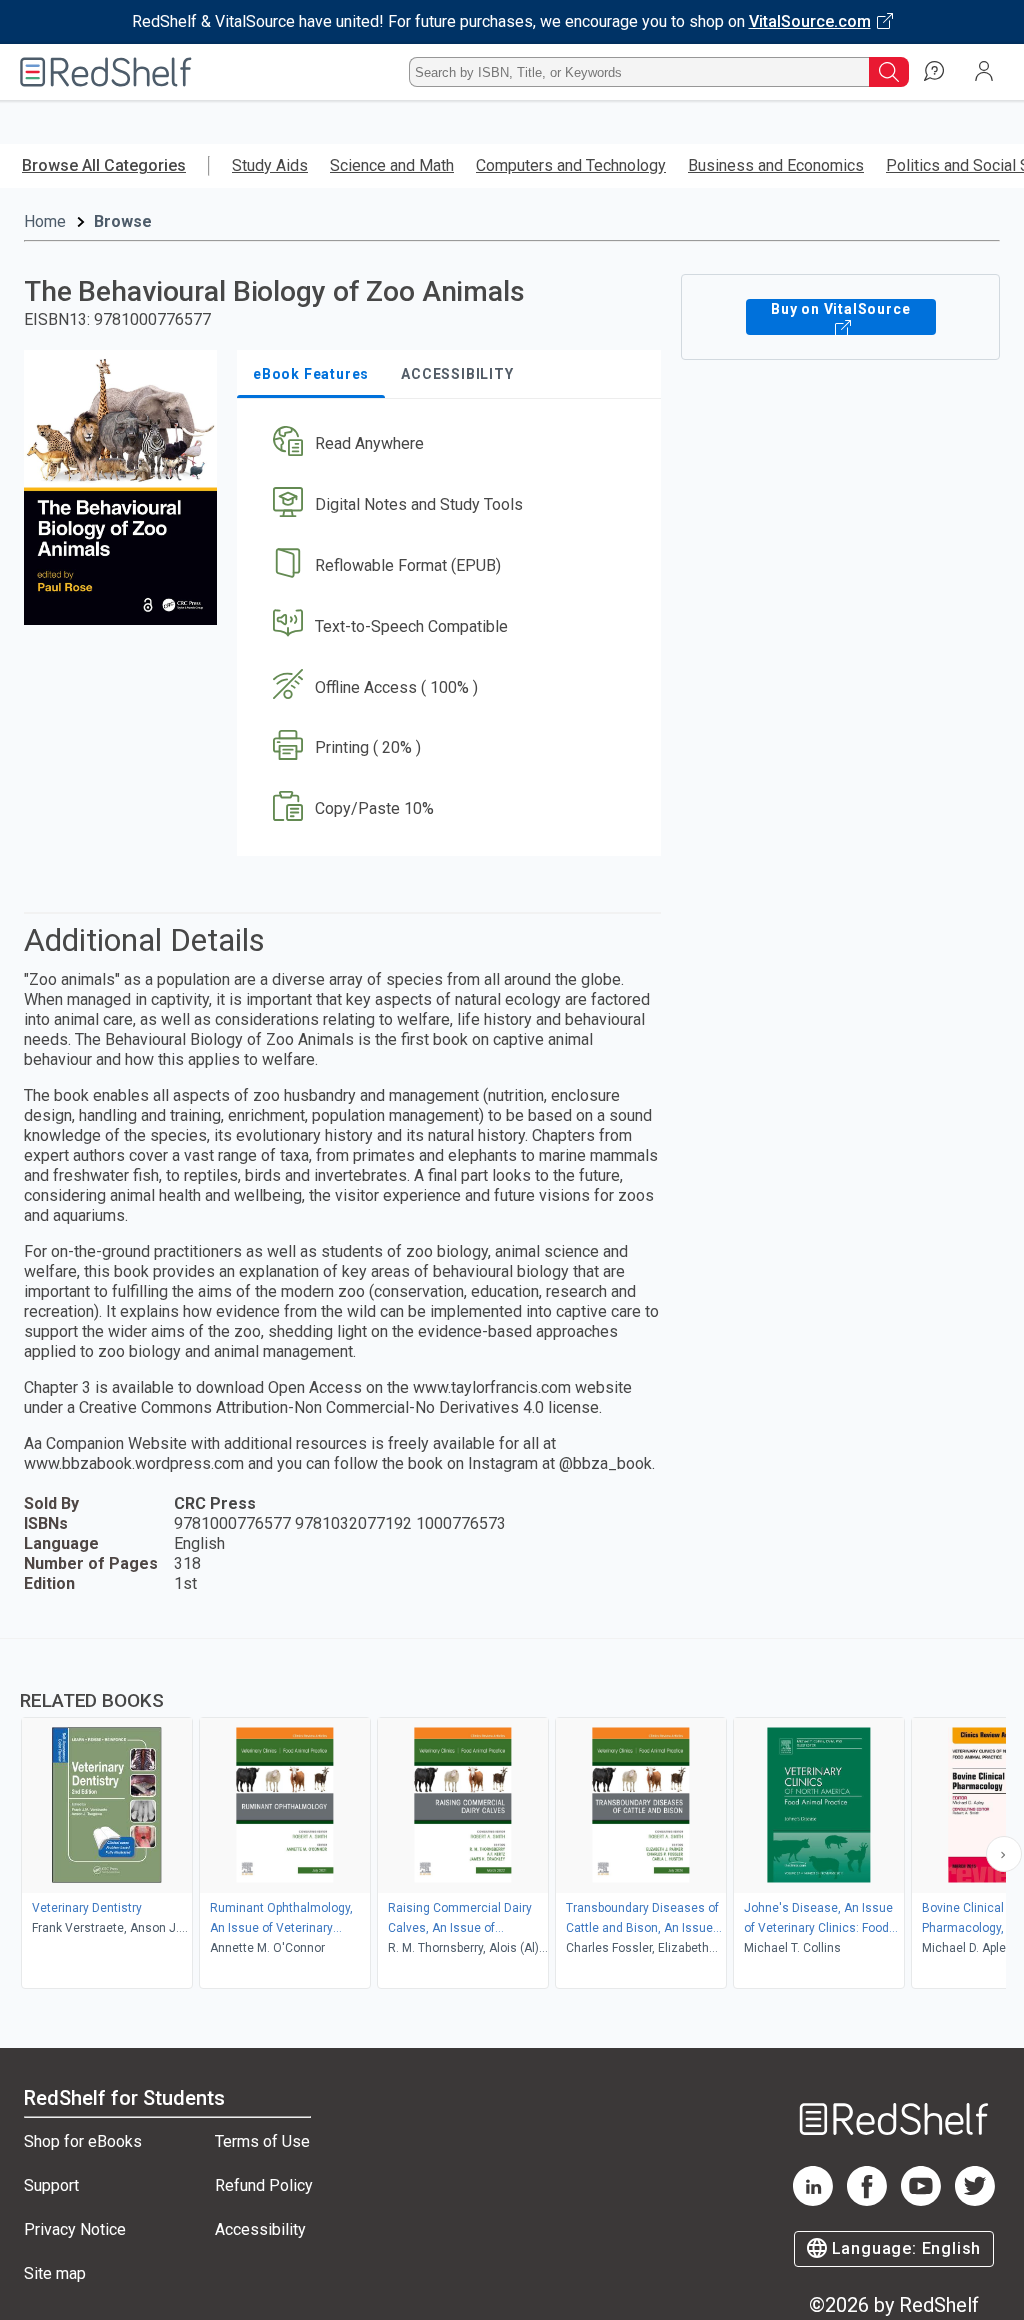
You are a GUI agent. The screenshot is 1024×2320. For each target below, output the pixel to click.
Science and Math (392, 165)
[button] (447, 444)
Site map (55, 2273)
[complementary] (512, 1816)
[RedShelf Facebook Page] (867, 2200)
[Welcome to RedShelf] (106, 72)
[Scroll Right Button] (1004, 1854)
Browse (123, 221)
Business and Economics (776, 165)
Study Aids (270, 165)
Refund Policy (264, 2185)
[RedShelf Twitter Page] (975, 2200)
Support (51, 2185)
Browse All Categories (104, 165)
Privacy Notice (75, 2229)
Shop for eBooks (83, 2141)
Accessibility (260, 2229)
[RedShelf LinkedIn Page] (813, 2200)
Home (45, 221)
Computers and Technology (571, 165)
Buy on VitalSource (840, 309)
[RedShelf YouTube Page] (921, 2200)
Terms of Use (262, 2141)
